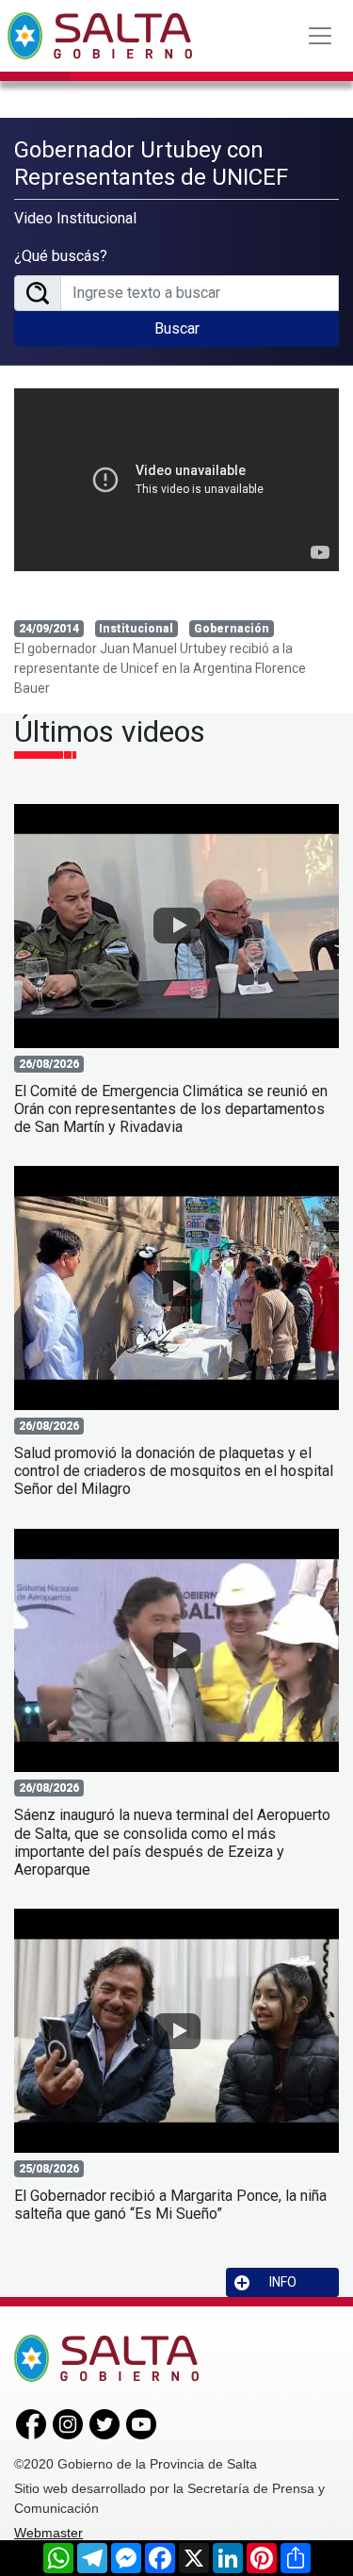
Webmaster (48, 2533)
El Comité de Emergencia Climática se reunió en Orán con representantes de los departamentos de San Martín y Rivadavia (171, 1109)
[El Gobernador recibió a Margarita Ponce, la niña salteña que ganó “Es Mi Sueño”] (176, 2031)
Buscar (177, 328)
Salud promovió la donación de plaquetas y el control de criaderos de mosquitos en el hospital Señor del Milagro (174, 1471)
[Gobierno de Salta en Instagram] (68, 2423)
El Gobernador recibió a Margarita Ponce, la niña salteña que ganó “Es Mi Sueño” (170, 2205)
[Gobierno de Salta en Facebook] (31, 2423)
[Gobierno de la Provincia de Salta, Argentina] (100, 36)
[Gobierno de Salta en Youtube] (141, 2423)
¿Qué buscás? (61, 256)
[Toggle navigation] (320, 36)
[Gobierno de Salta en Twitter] (104, 2423)
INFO (283, 2282)
